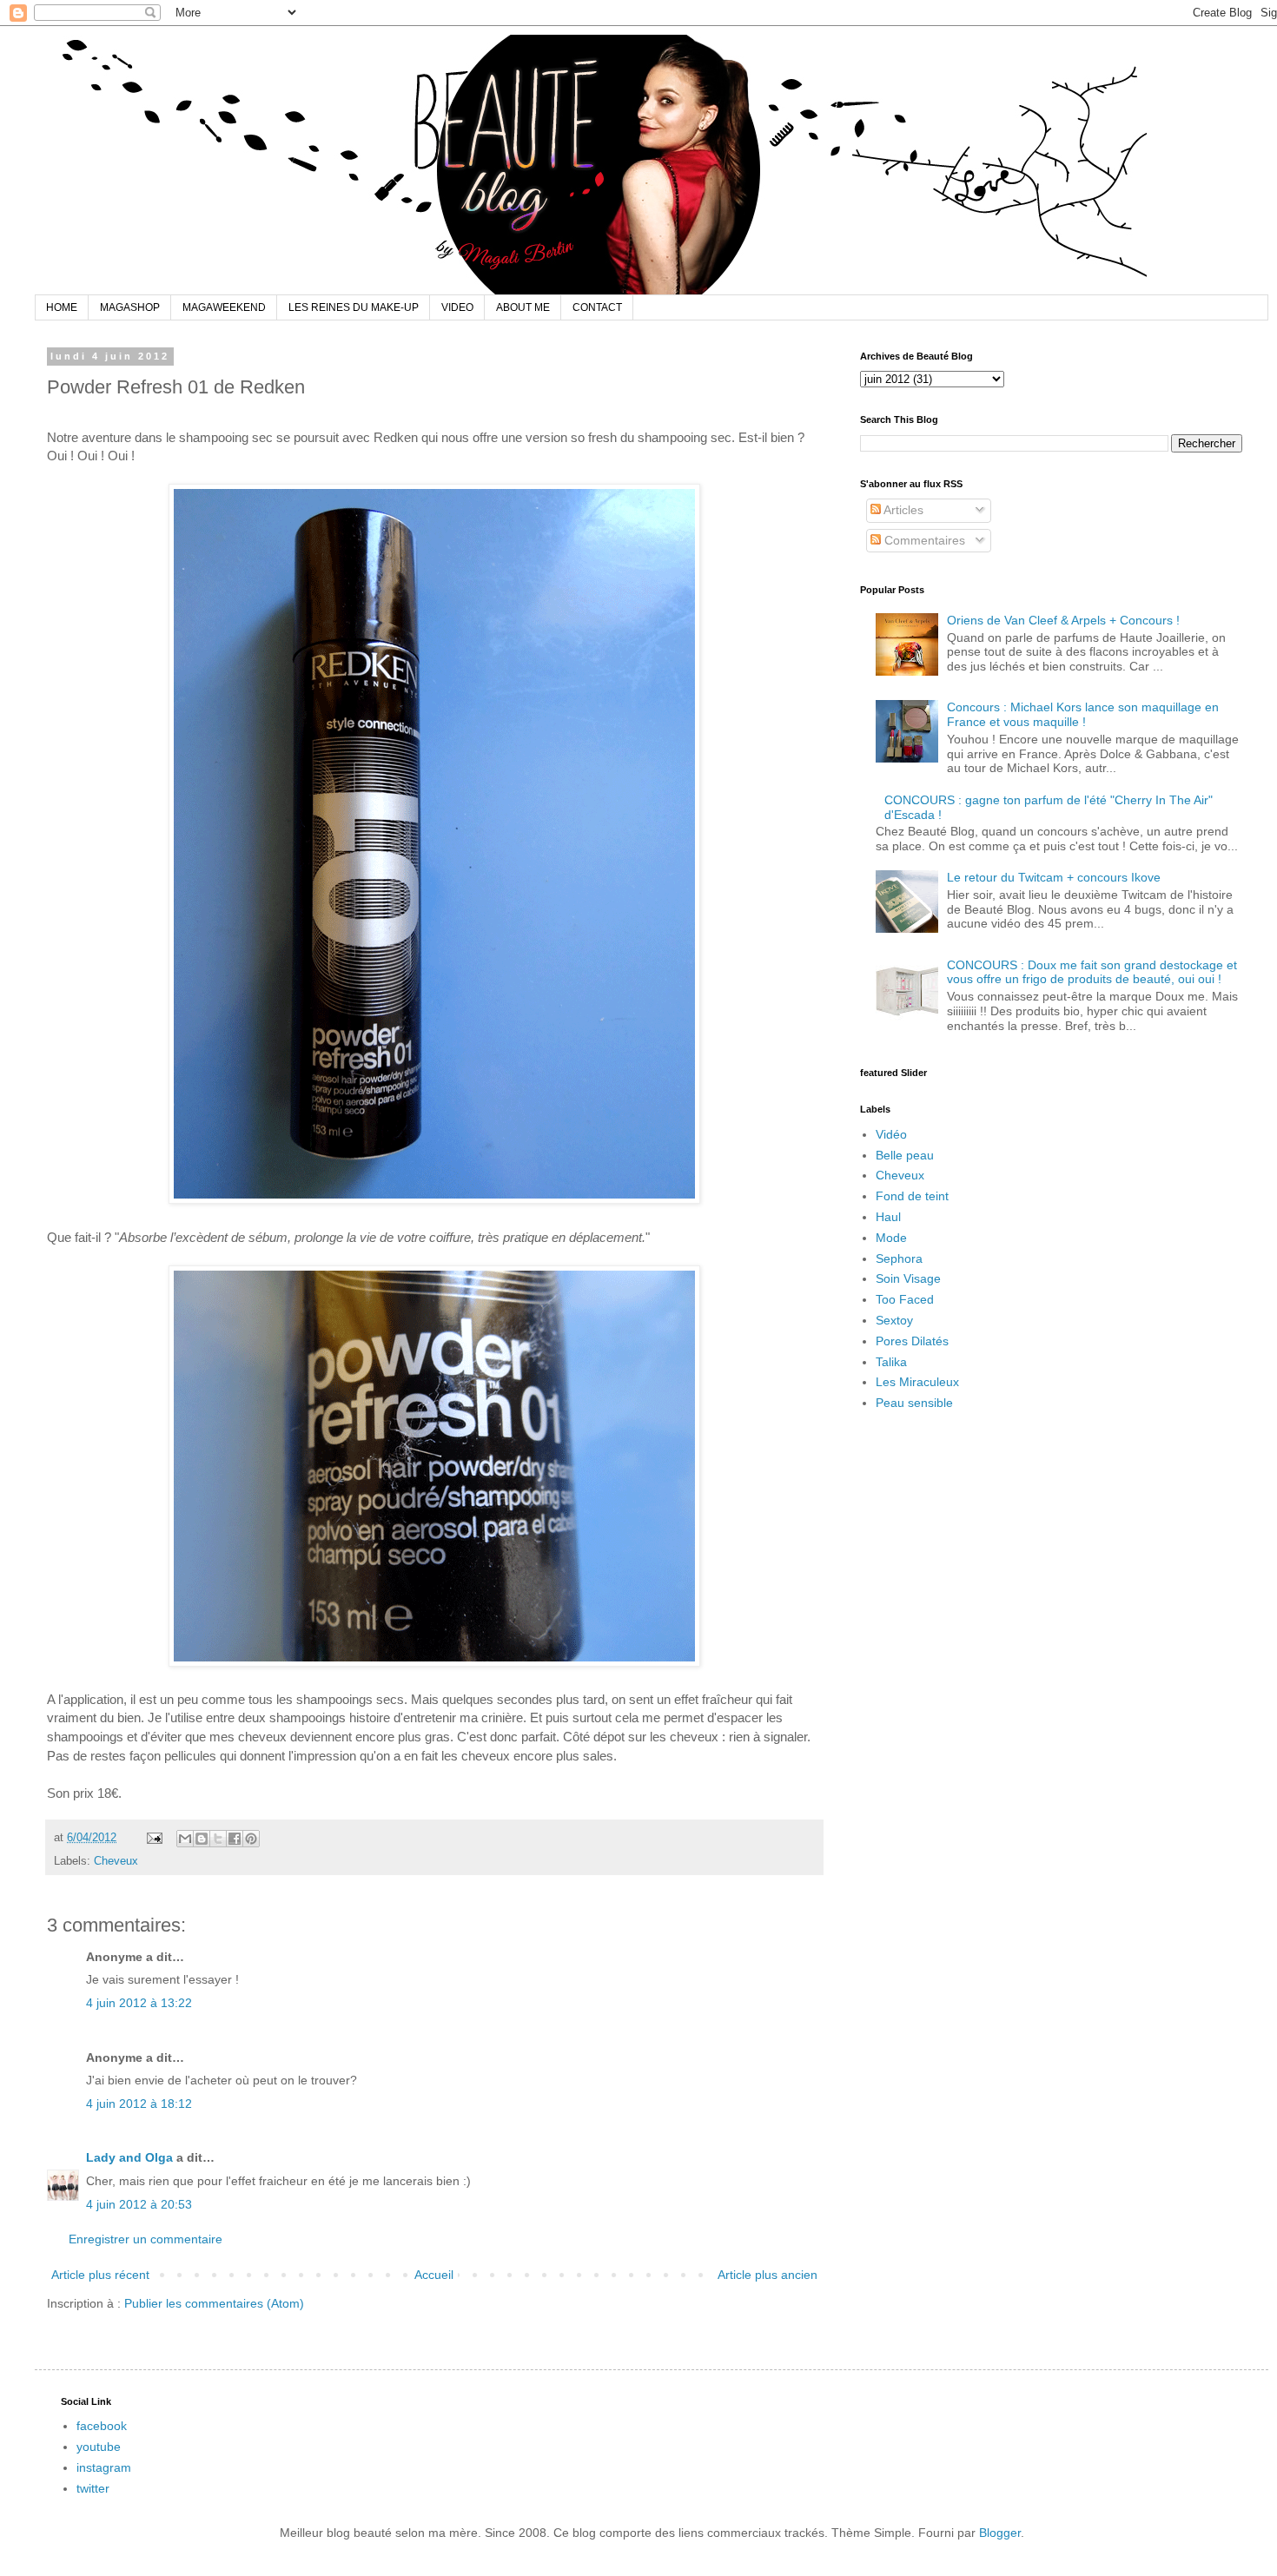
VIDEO (457, 307)
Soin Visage (908, 1278)
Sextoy (894, 1320)
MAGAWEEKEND (224, 307)
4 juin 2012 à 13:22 (139, 2003)
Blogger (1000, 2533)
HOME (62, 307)
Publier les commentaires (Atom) (214, 2303)
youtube (99, 2447)
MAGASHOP (130, 307)
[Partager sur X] (218, 1839)
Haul (888, 1217)
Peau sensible (914, 1403)
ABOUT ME (523, 307)
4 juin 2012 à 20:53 (139, 2204)
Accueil (434, 2275)
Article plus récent (100, 2275)
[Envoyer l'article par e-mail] (154, 1838)
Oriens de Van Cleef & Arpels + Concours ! (1063, 620)
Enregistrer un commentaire (146, 2239)
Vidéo (891, 1134)
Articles (902, 510)
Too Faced (905, 1299)
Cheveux (116, 1861)
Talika (891, 1362)
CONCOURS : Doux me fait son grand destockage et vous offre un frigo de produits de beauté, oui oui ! (1092, 972)
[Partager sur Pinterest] (251, 1839)
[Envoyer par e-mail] (185, 1839)
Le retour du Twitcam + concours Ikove (1054, 877)
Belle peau (905, 1155)
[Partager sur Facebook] (235, 1839)
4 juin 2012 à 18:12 (139, 2104)
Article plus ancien (768, 2275)
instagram (104, 2467)
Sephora (899, 1258)
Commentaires (923, 540)
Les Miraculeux (917, 1382)
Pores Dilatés (912, 1341)
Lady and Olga (129, 2157)
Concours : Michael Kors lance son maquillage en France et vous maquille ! (1083, 714)
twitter (93, 2488)
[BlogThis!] (202, 1839)
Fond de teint (912, 1196)
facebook (102, 2426)
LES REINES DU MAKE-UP (354, 307)
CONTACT (597, 307)
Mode (891, 1238)
